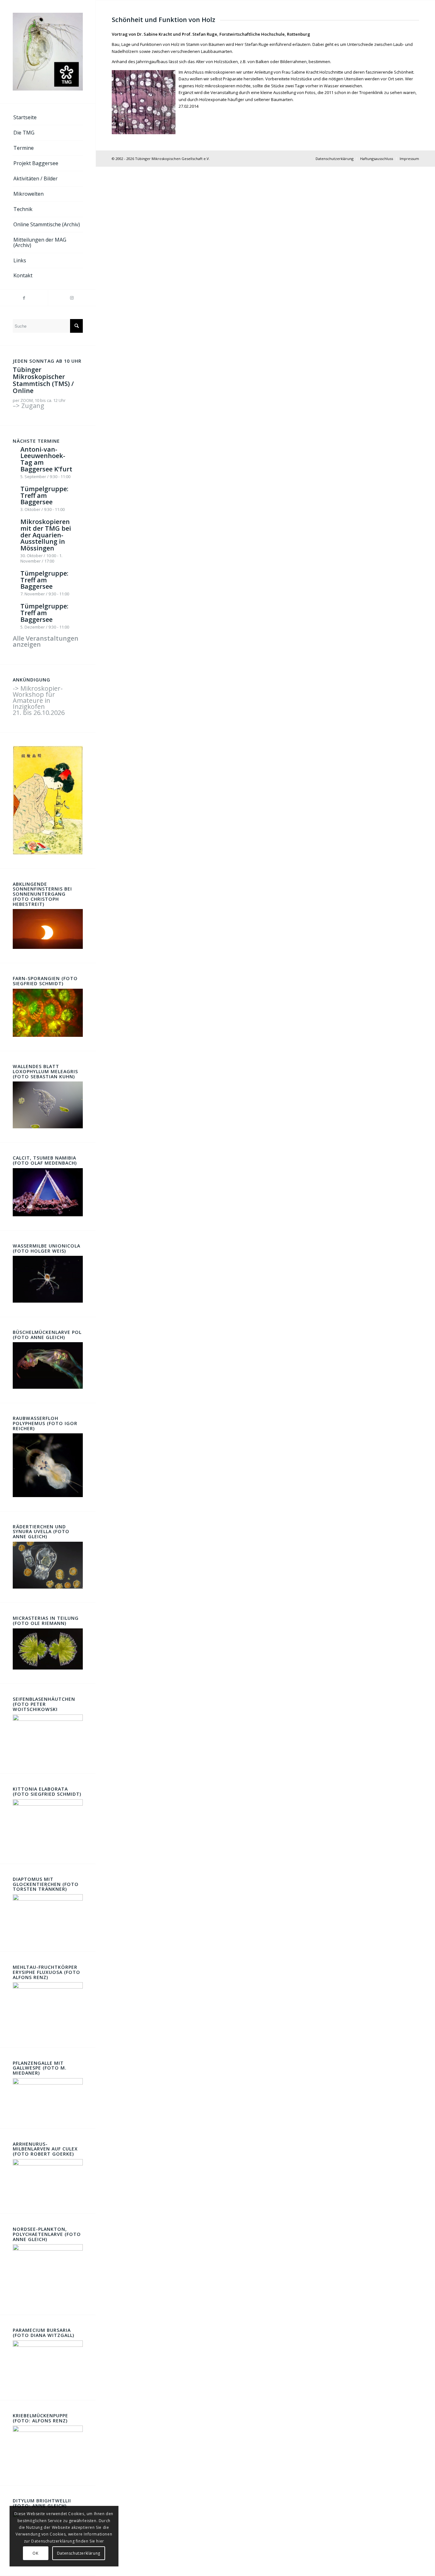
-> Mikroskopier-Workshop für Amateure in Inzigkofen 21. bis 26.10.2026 (39, 700)
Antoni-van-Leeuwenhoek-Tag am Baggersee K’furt (46, 459)
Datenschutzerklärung (79, 2553)
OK (35, 2553)
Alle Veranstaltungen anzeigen (46, 641)
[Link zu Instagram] (72, 298)
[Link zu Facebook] (24, 298)
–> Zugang (29, 406)
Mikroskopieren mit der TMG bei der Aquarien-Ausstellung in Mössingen (46, 535)
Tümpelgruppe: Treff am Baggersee (44, 495)
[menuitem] (48, 118)
